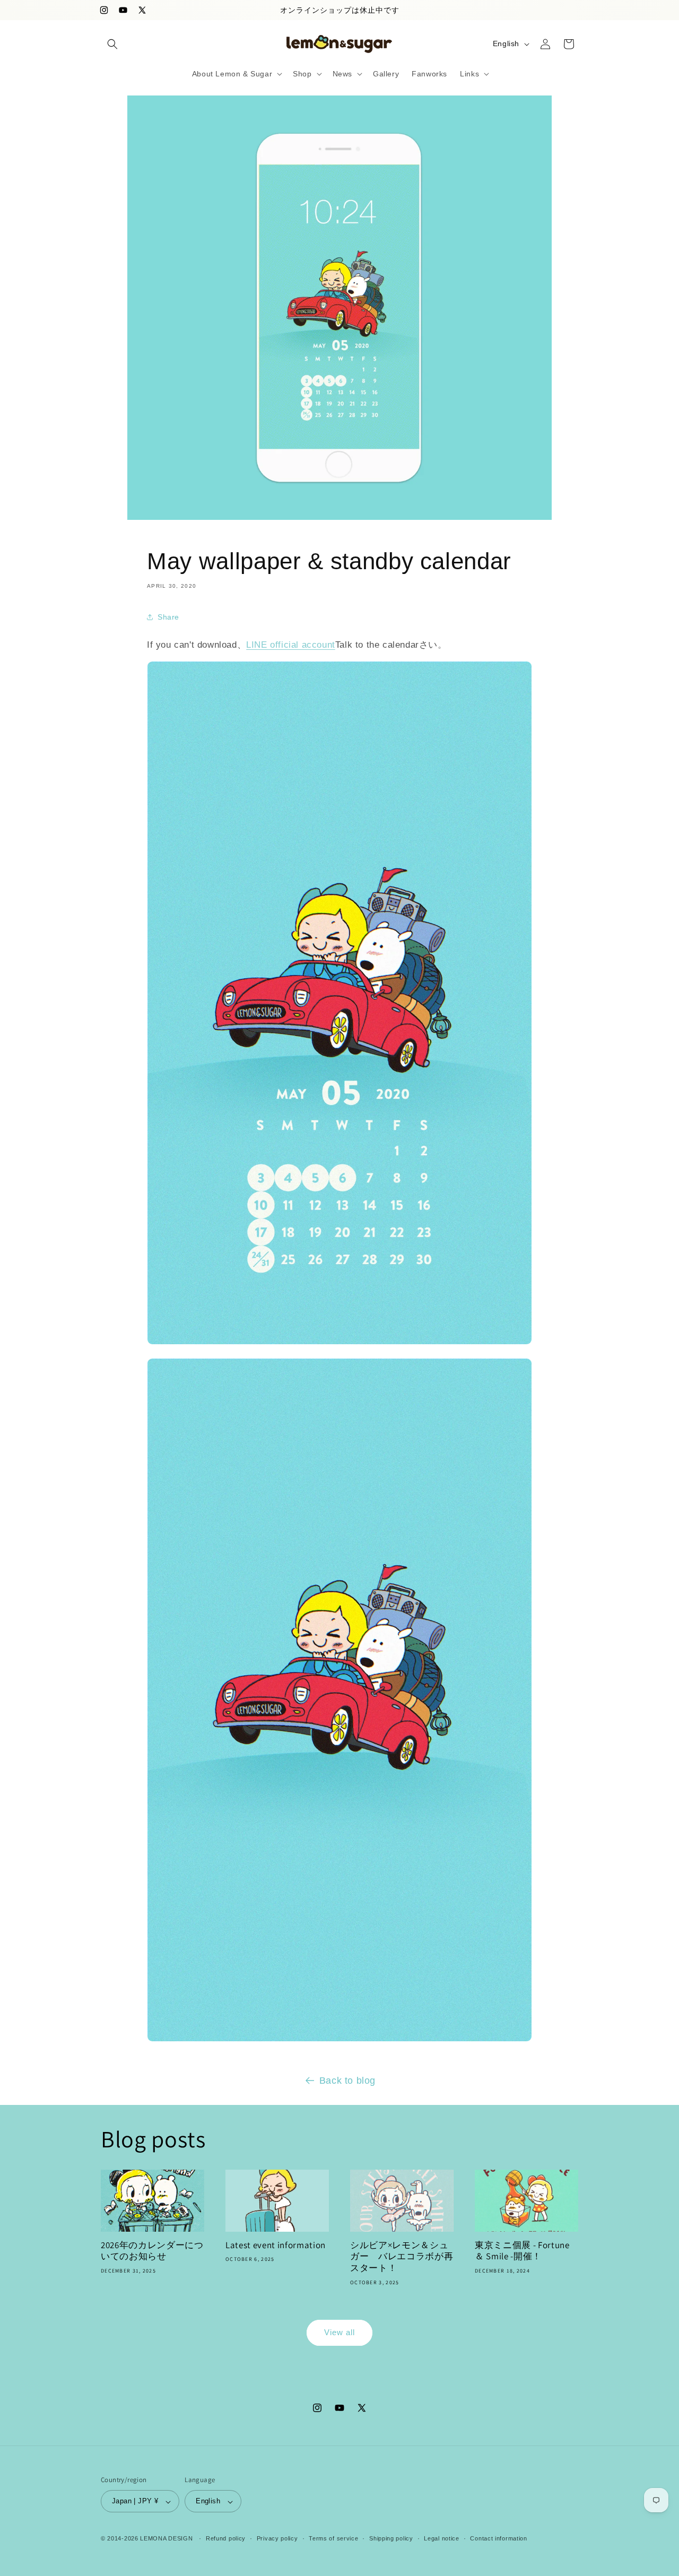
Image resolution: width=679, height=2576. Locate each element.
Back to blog (347, 2081)
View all (339, 2332)
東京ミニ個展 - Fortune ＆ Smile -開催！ (522, 2251)
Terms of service (333, 2538)
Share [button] (168, 617)
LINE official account (291, 645)
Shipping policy (391, 2538)
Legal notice (441, 2538)
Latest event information (276, 2245)
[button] (112, 44)
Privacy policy (277, 2538)
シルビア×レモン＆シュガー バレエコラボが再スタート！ (402, 2257)
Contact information (498, 2538)
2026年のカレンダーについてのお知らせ (152, 2251)
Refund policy (226, 2538)
